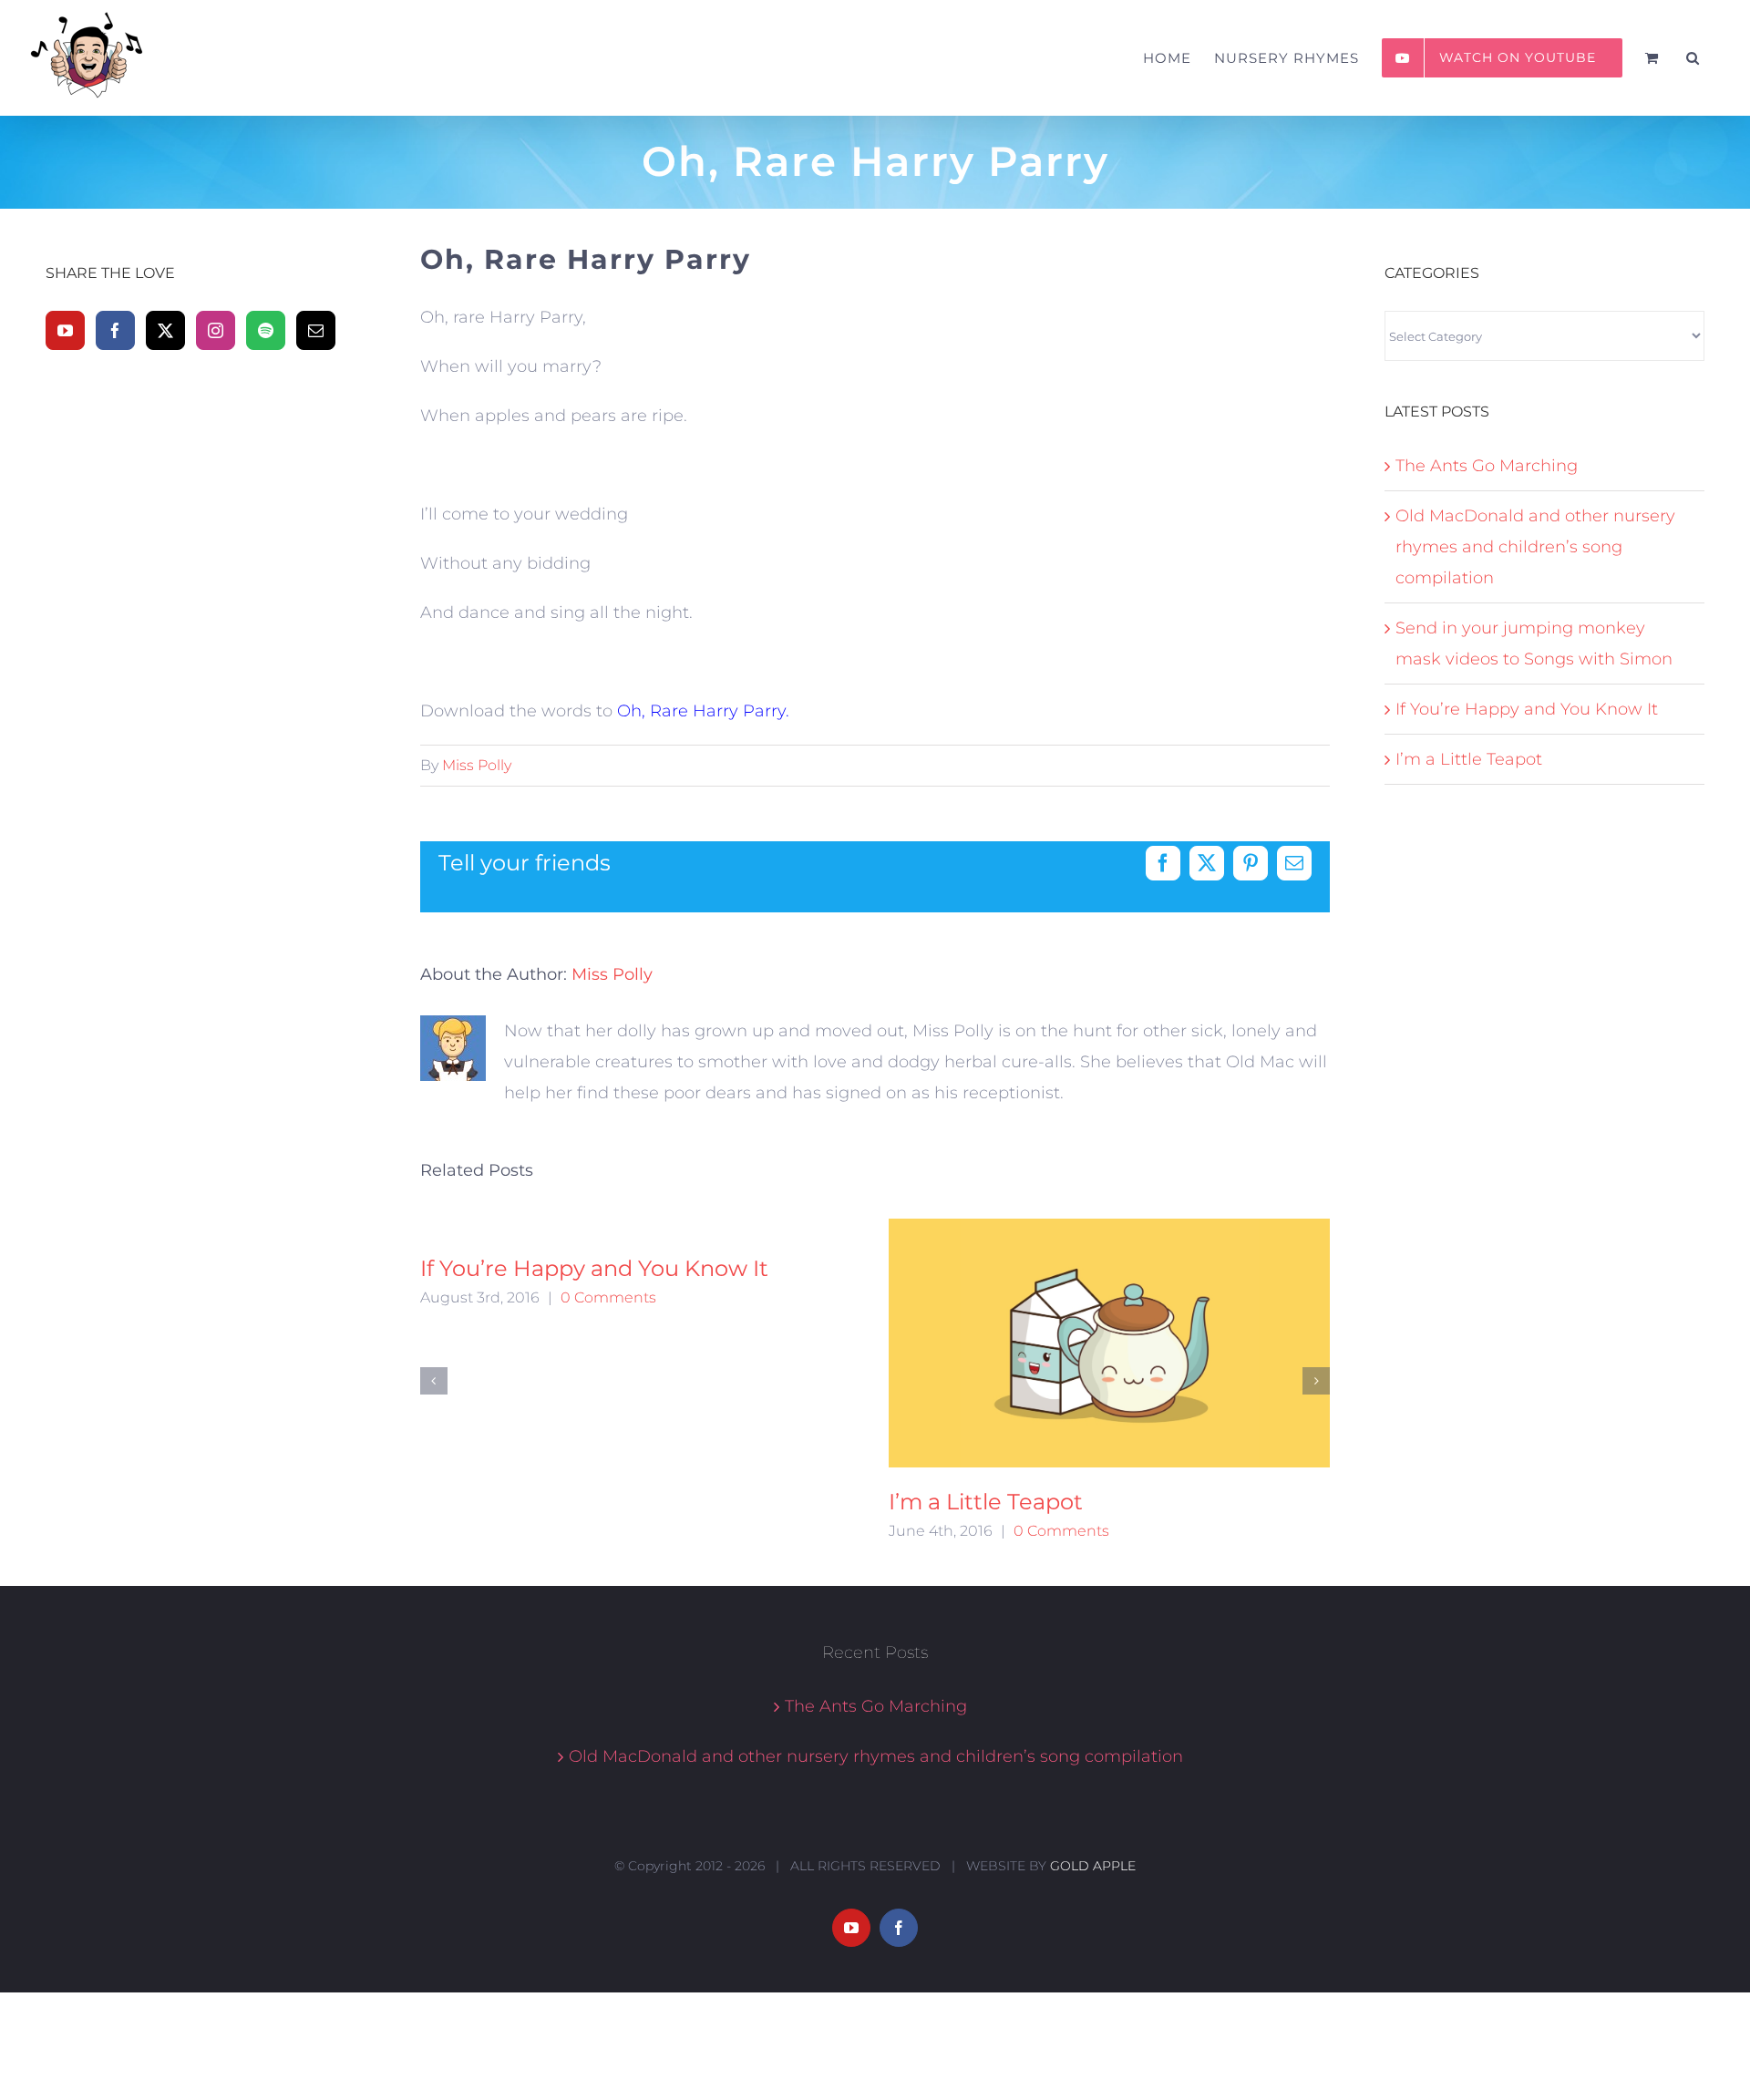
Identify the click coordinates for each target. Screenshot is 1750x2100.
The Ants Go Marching (1487, 466)
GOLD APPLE (1093, 1866)
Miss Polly (477, 765)
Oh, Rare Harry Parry (701, 711)
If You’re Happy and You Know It (594, 1268)
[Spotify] (266, 330)
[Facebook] (115, 330)
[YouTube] (65, 330)
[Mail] (316, 330)
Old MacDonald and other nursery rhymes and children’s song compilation (1535, 547)
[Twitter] (165, 330)
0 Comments (608, 1297)
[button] (1693, 58)
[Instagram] (216, 330)
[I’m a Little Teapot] (1110, 1343)
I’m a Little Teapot (986, 1502)
